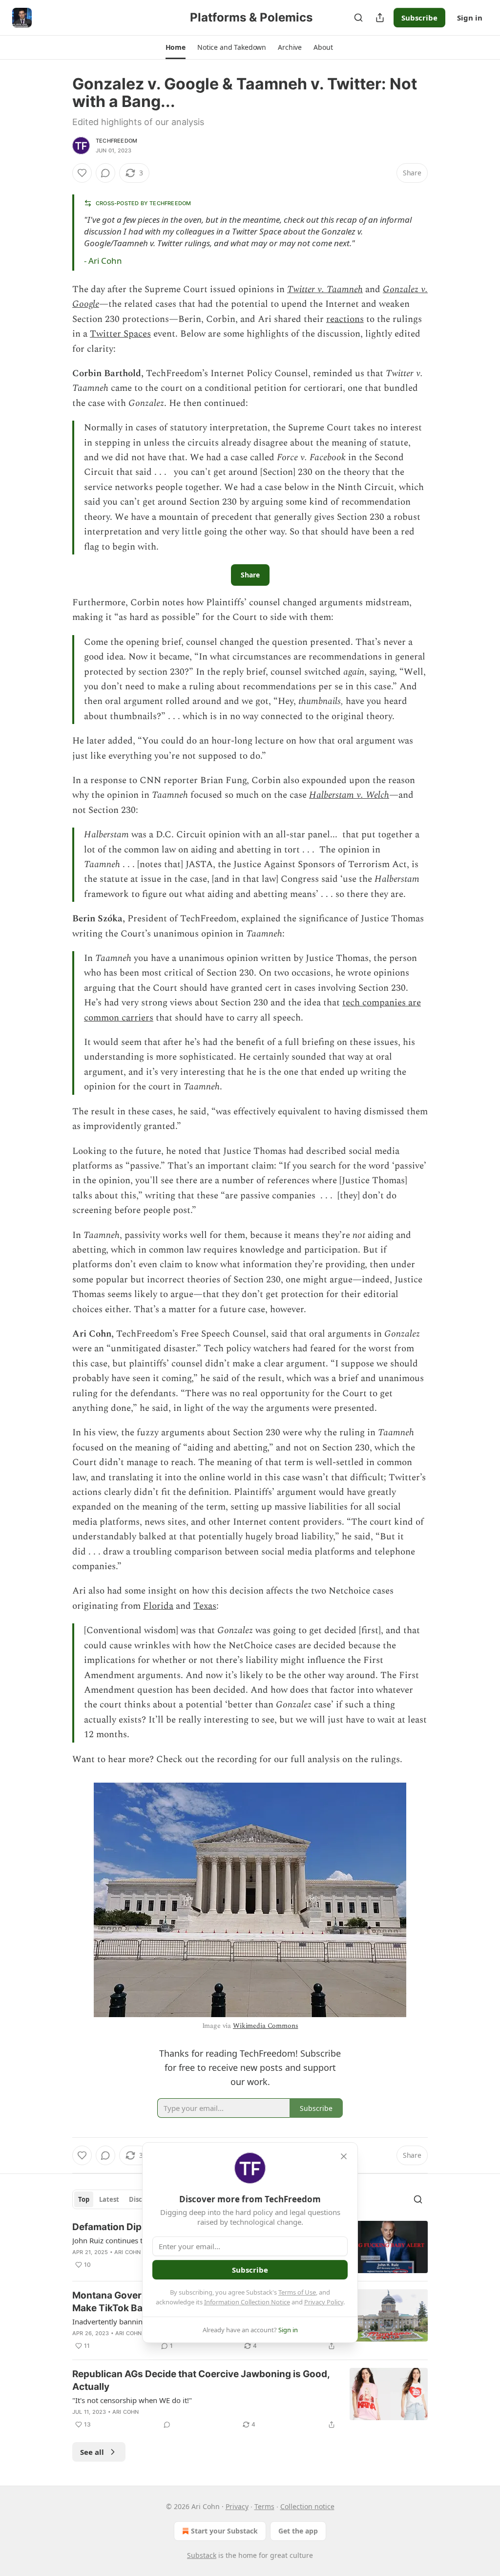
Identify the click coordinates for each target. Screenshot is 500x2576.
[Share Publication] (380, 18)
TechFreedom (116, 141)
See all (92, 2452)
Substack (202, 2555)
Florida (158, 1606)
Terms (264, 2506)
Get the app (298, 2531)
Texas (205, 1606)
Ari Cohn (105, 261)
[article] (250, 2399)
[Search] (358, 18)
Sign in (470, 18)
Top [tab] (84, 2199)
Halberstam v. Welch (349, 795)
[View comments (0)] (105, 173)
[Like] (82, 173)
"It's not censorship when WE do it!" (132, 2400)
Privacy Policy (324, 2302)
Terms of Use (297, 2292)
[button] (176, 47)
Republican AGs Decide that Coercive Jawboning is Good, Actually (201, 2380)
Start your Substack (224, 2531)
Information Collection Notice (247, 2302)
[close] (344, 2156)
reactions (345, 319)
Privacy (237, 2506)
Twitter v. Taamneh (325, 289)
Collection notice (307, 2506)
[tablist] (122, 2199)
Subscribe (419, 18)
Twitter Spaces (120, 334)
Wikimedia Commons (265, 2026)
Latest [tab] (109, 2199)
